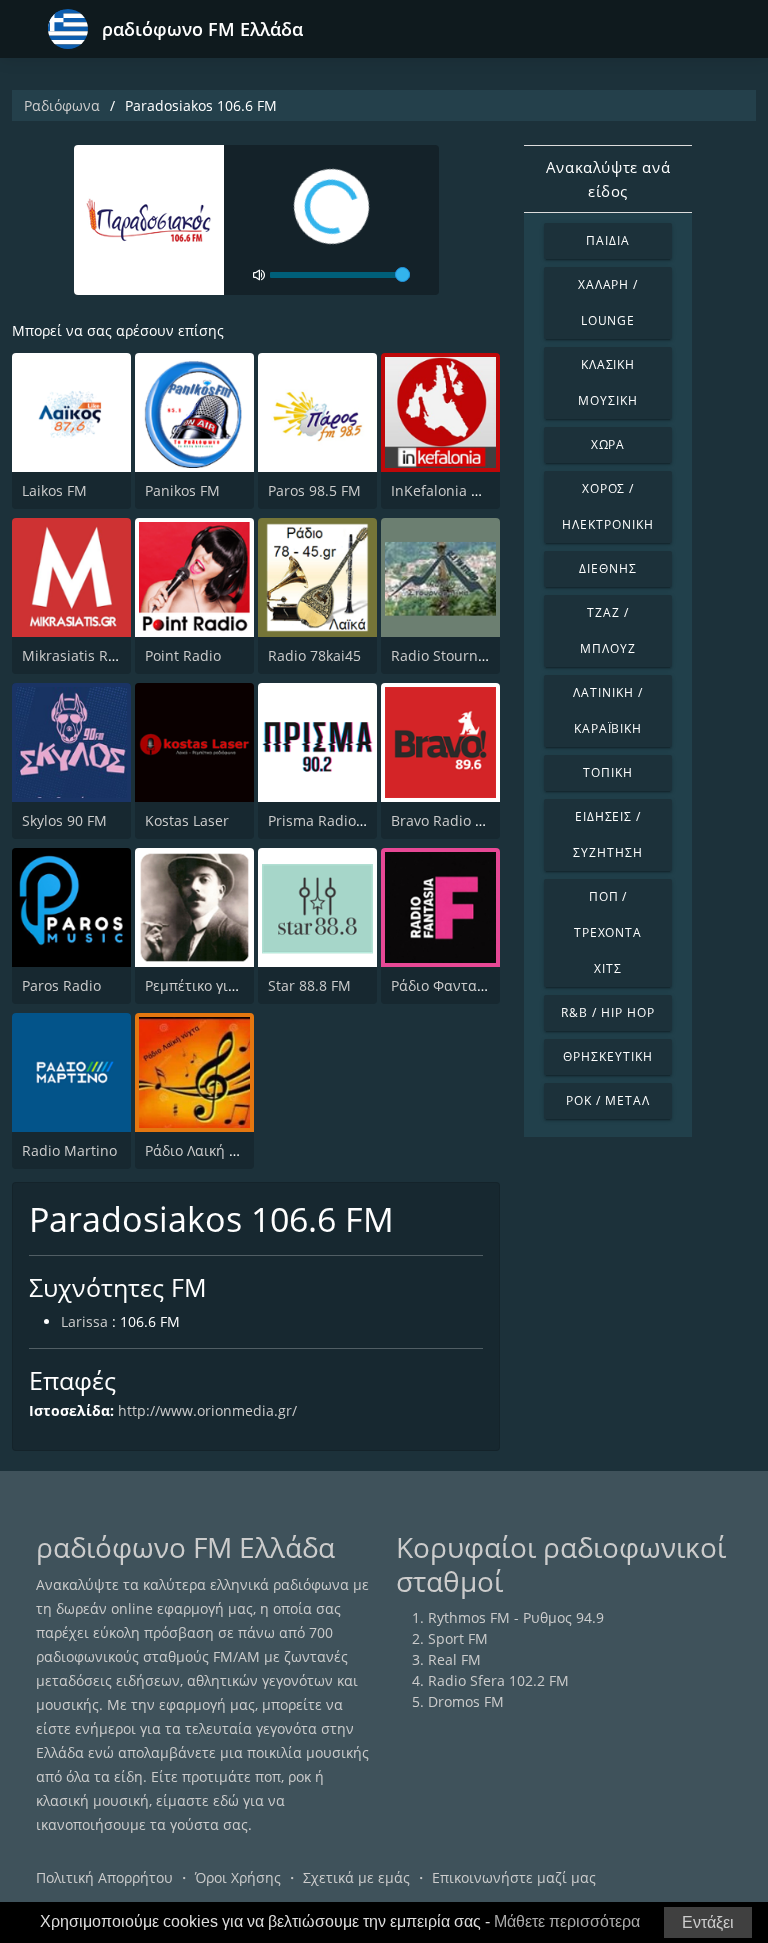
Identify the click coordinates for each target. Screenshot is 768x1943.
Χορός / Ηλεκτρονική (608, 506)
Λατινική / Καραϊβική (608, 710)
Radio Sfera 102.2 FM (498, 1680)
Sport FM (458, 1638)
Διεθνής (608, 568)
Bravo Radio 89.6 (447, 820)
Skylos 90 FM (64, 820)
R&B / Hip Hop (607, 1012)
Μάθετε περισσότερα (567, 1921)
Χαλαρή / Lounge (608, 302)
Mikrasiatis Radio (79, 655)
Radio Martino (69, 1150)
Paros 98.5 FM (314, 490)
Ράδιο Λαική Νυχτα (209, 1150)
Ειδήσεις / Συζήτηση (608, 834)
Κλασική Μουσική (608, 382)
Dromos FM (466, 1701)
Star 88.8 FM (309, 985)
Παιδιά (608, 240)
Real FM (454, 1659)
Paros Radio (61, 985)
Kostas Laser (187, 820)
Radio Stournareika (455, 655)
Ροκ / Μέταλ (608, 1100)
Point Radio (183, 655)
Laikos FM (54, 490)
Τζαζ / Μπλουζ (608, 630)
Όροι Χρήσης (238, 1877)
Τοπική (608, 772)
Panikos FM (182, 490)
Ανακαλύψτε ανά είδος (608, 179)
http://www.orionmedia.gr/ (207, 1410)
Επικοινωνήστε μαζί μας (514, 1877)
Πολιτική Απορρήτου (104, 1877)
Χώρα (608, 444)
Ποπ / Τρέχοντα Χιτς (608, 932)
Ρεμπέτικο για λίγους (214, 985)
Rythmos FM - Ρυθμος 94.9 (516, 1617)
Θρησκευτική (608, 1056)
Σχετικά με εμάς (356, 1877)
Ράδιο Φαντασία (445, 985)
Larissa (84, 1321)
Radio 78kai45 (314, 655)
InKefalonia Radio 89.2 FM (478, 490)
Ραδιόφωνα (62, 105)
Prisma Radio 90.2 (328, 820)
